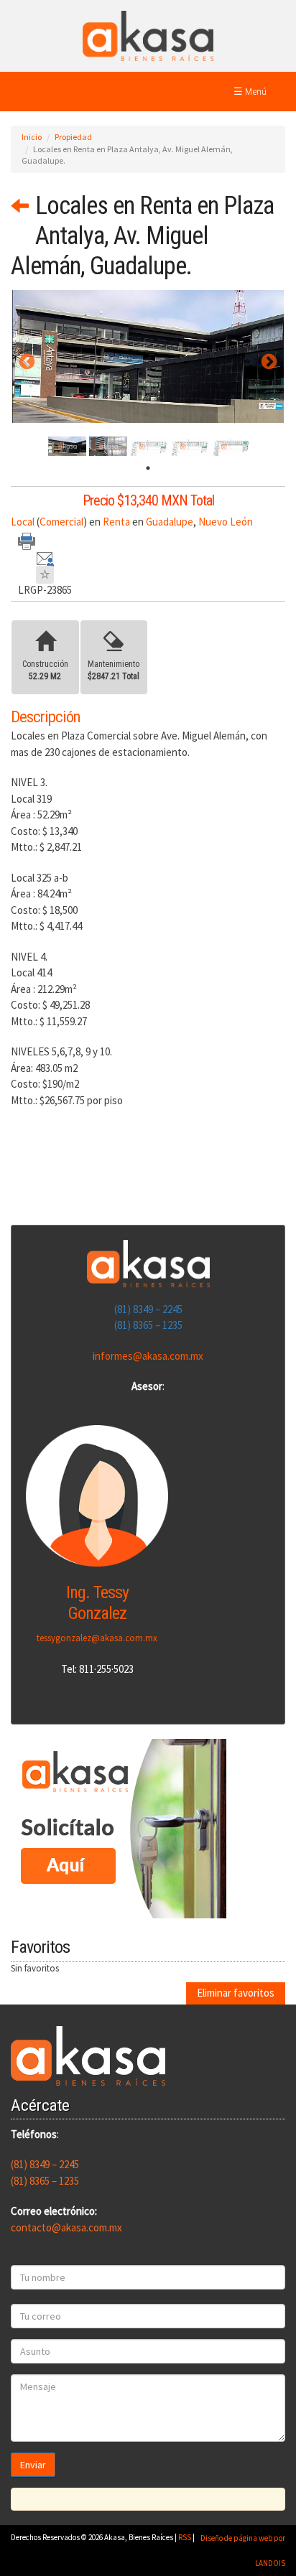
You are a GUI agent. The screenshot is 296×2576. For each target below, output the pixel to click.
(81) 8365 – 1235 (148, 1325)
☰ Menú (250, 91)
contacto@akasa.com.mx (66, 2227)
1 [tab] (148, 468)
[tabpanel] (67, 446)
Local (23, 522)
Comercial (61, 522)
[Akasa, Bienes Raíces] (148, 35)
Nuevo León (226, 522)
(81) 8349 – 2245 (148, 1309)
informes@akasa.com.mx (148, 1356)
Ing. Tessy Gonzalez (97, 1603)
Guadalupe (170, 522)
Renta (116, 522)
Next (267, 362)
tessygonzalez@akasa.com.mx (97, 1638)
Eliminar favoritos (236, 1993)
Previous (25, 362)
